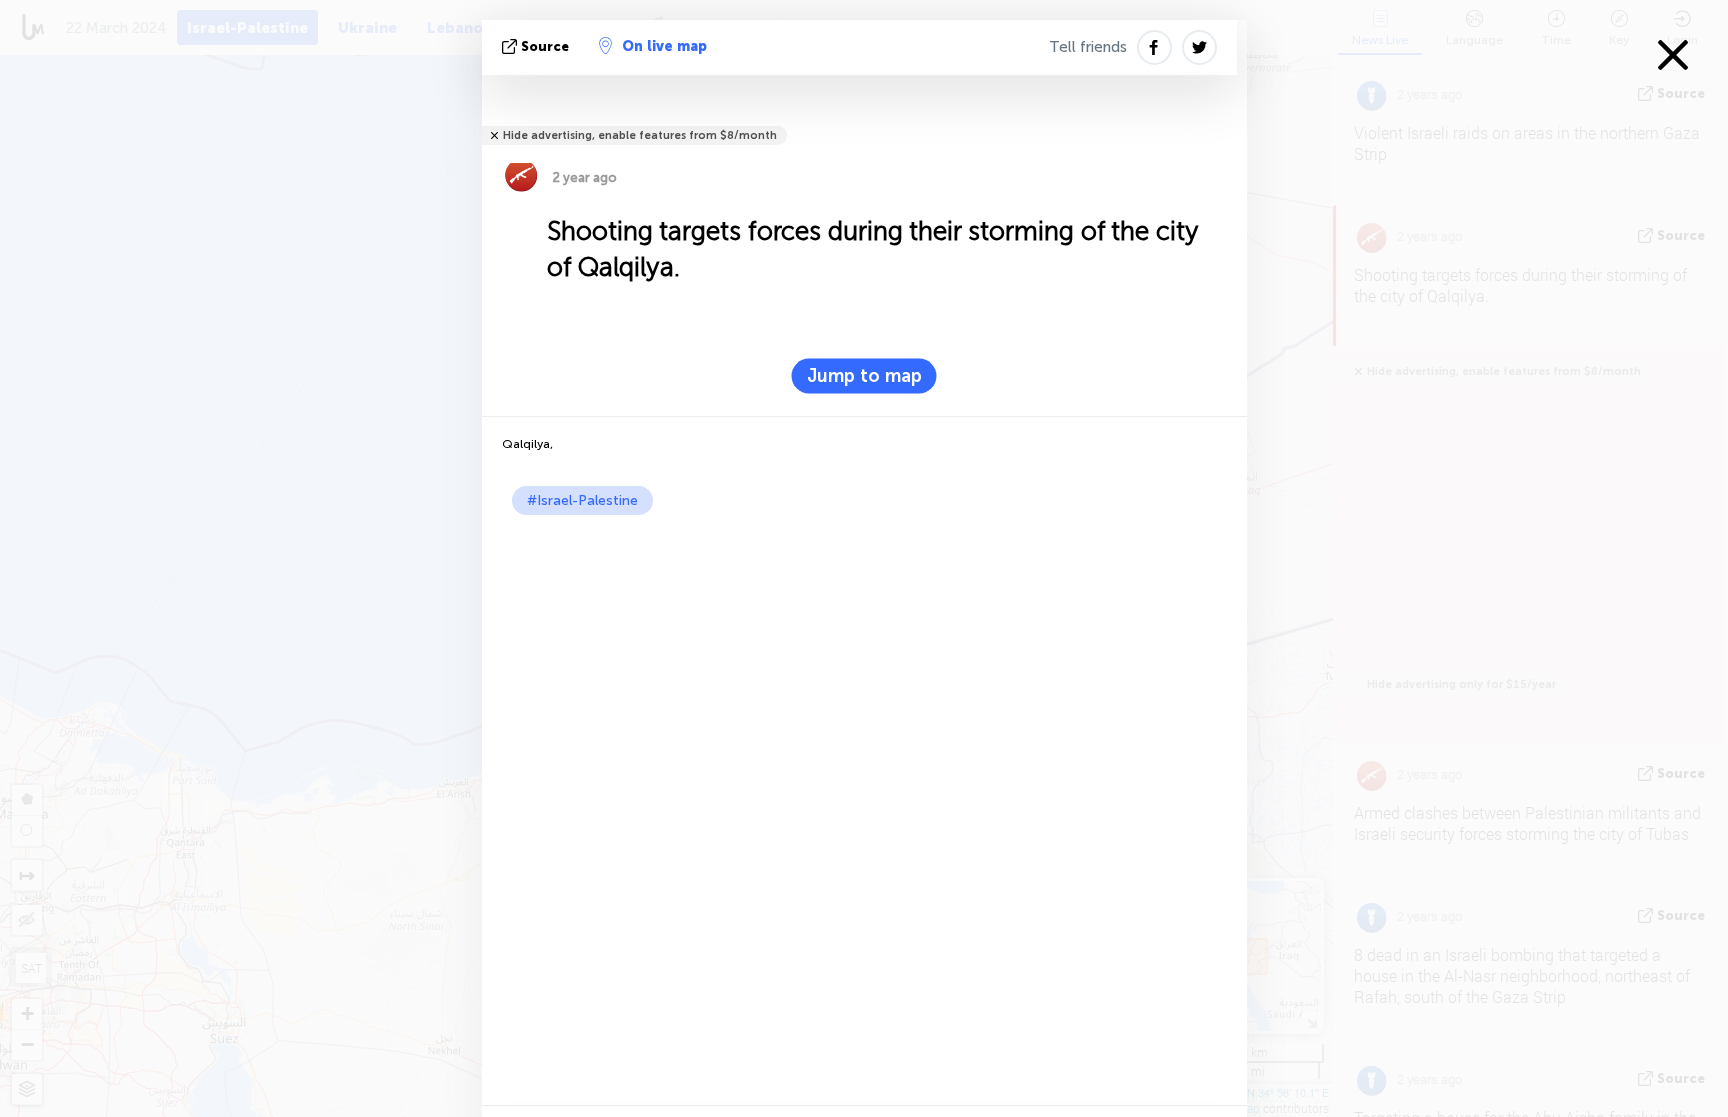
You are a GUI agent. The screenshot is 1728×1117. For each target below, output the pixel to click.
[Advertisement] (864, 665)
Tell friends (1088, 47)
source (545, 46)
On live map (664, 46)
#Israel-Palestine (582, 500)
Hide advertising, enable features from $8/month (640, 135)
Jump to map (864, 376)
